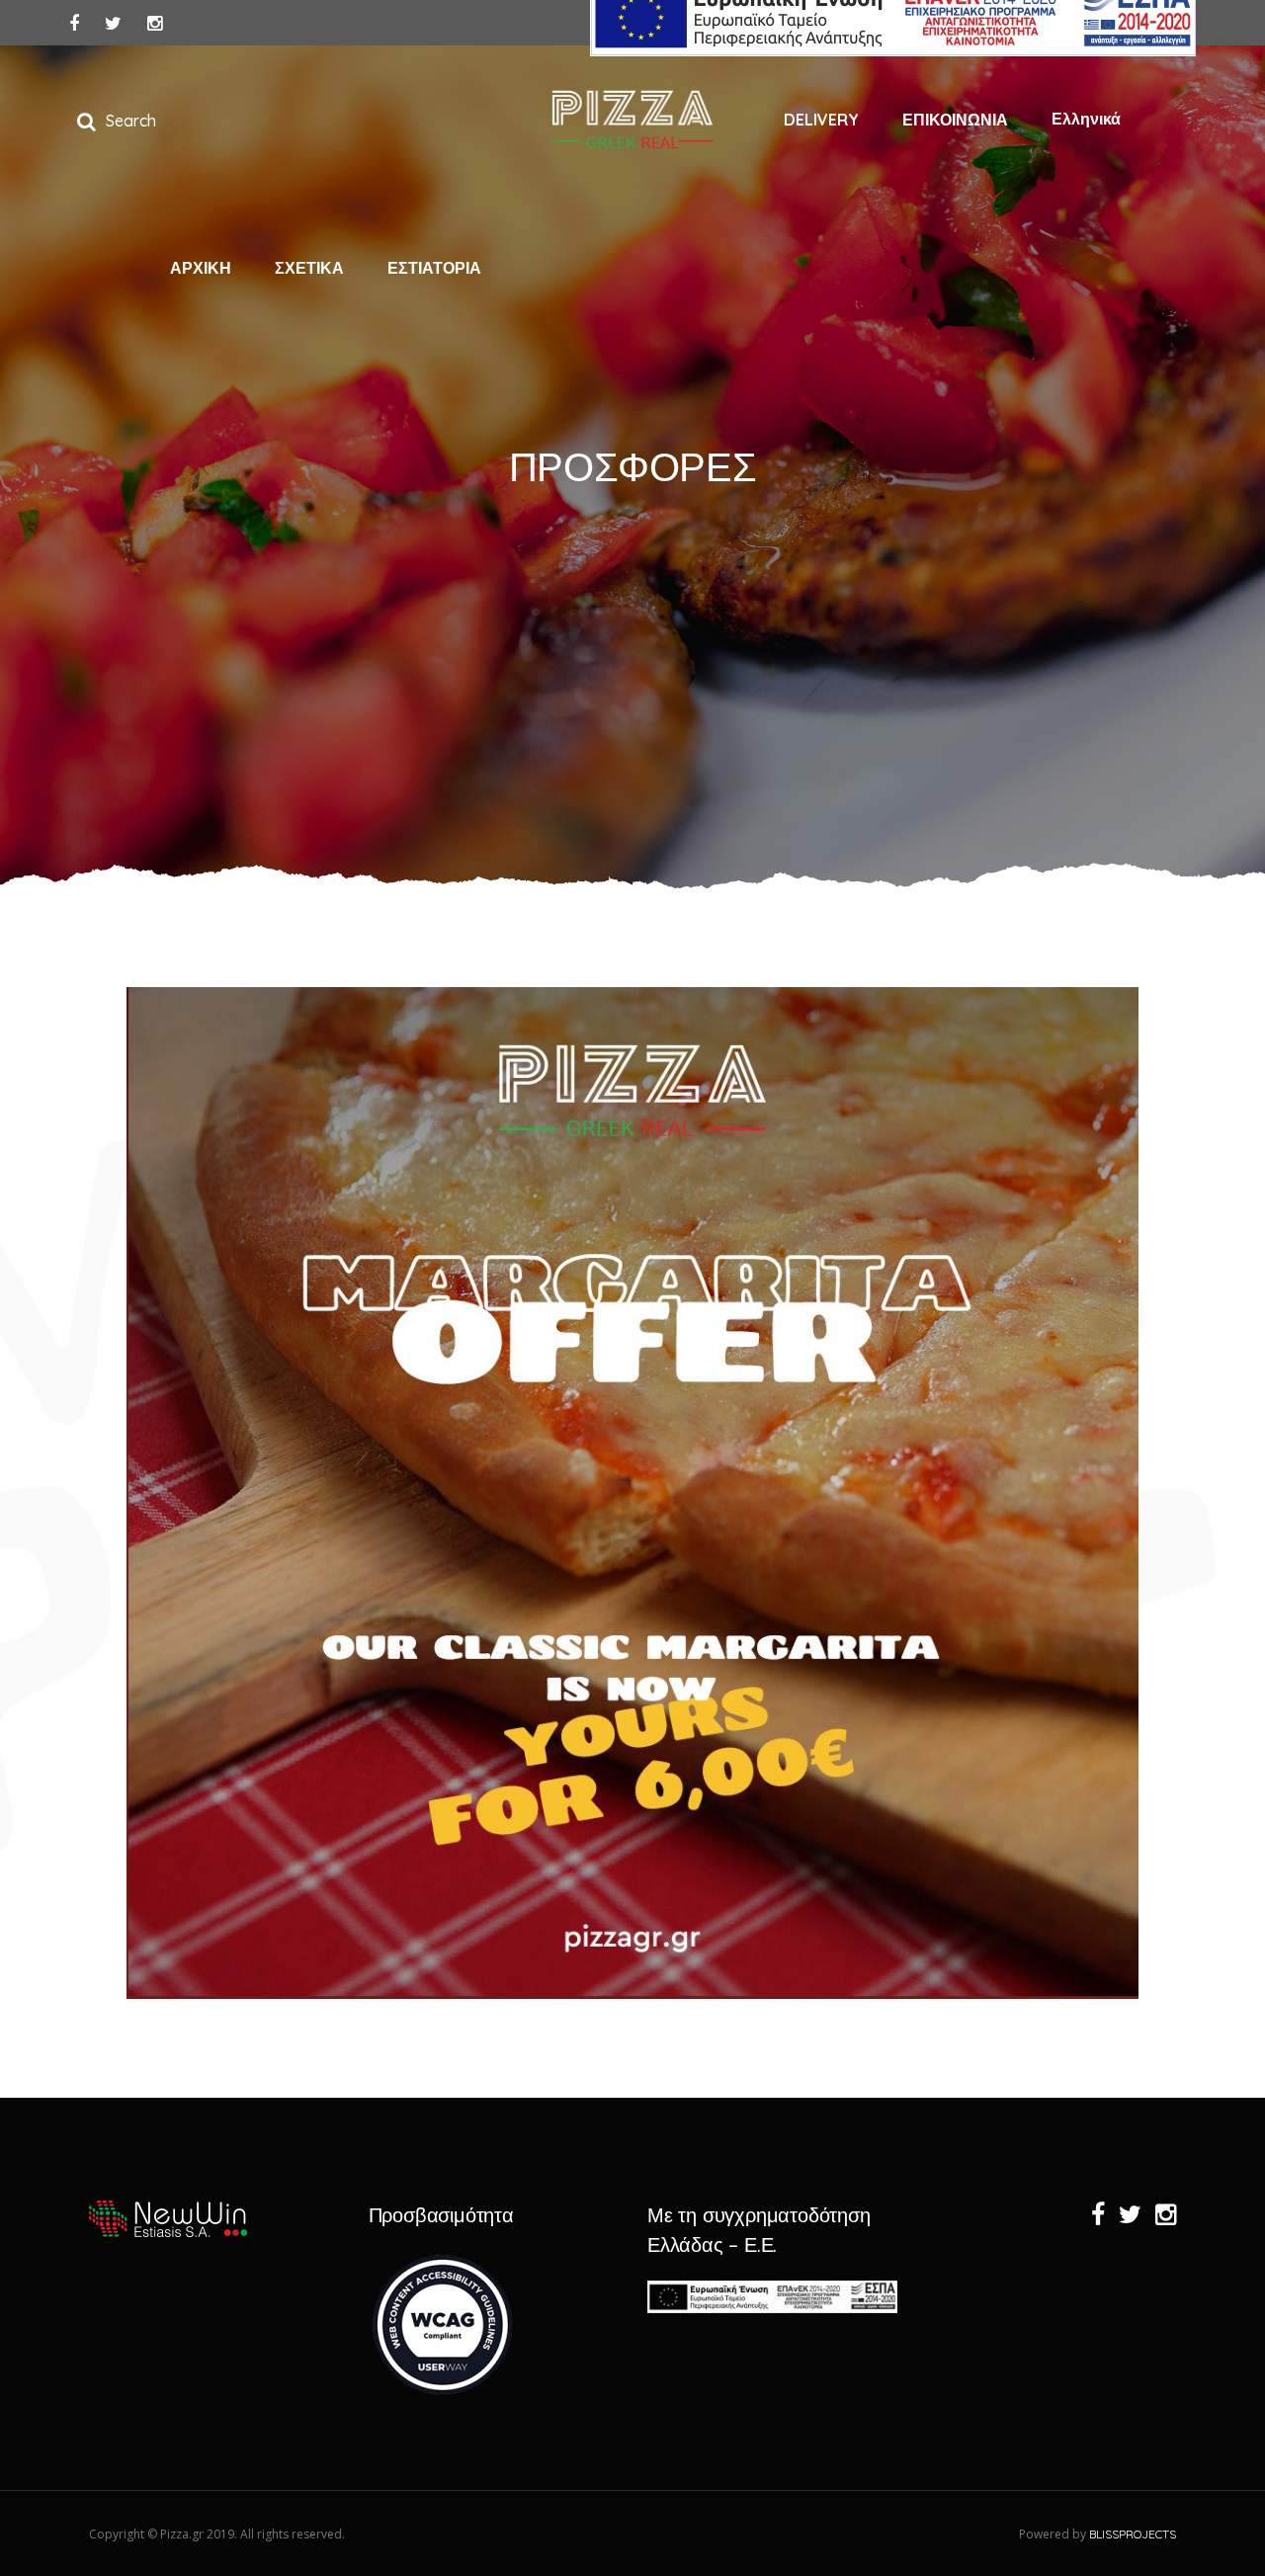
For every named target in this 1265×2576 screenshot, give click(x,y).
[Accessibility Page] (443, 2393)
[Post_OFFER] (632, 1493)
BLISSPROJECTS (1133, 2534)
